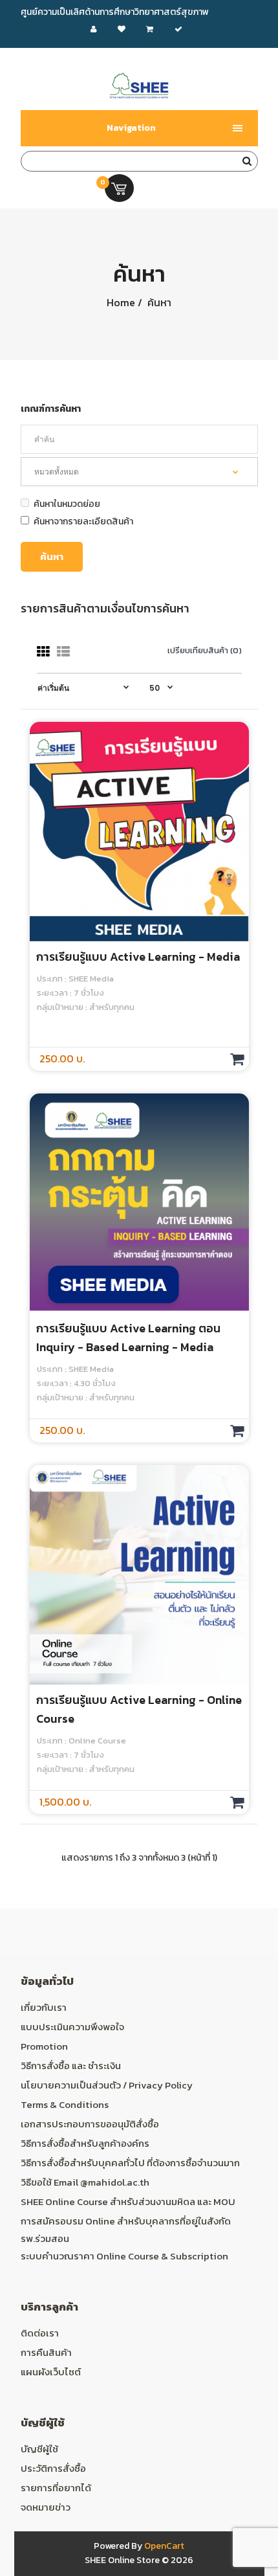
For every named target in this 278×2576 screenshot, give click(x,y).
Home (121, 302)
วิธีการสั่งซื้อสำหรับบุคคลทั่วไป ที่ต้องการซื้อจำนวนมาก (130, 2163)
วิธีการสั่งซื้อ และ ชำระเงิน (71, 2066)
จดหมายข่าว (46, 2507)
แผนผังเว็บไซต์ (51, 2372)
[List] (63, 652)
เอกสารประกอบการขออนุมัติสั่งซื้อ (90, 2124)
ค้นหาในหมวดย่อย (67, 504)
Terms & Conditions (65, 2104)
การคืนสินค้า (46, 2352)
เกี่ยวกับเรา (44, 2007)
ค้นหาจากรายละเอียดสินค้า (83, 521)
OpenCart (164, 2546)
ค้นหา (158, 302)
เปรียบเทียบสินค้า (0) (205, 650)
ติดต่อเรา (40, 2333)
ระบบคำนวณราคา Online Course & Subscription (124, 2256)
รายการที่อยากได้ (56, 2488)
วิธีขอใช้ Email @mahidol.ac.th (85, 2182)
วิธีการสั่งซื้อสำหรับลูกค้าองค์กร (85, 2143)
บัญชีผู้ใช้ (39, 2449)
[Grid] (43, 652)
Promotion (44, 2046)
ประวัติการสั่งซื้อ (53, 2468)
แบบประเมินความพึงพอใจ (72, 2027)
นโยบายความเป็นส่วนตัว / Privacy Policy (107, 2085)
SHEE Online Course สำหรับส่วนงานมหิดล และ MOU (128, 2201)
